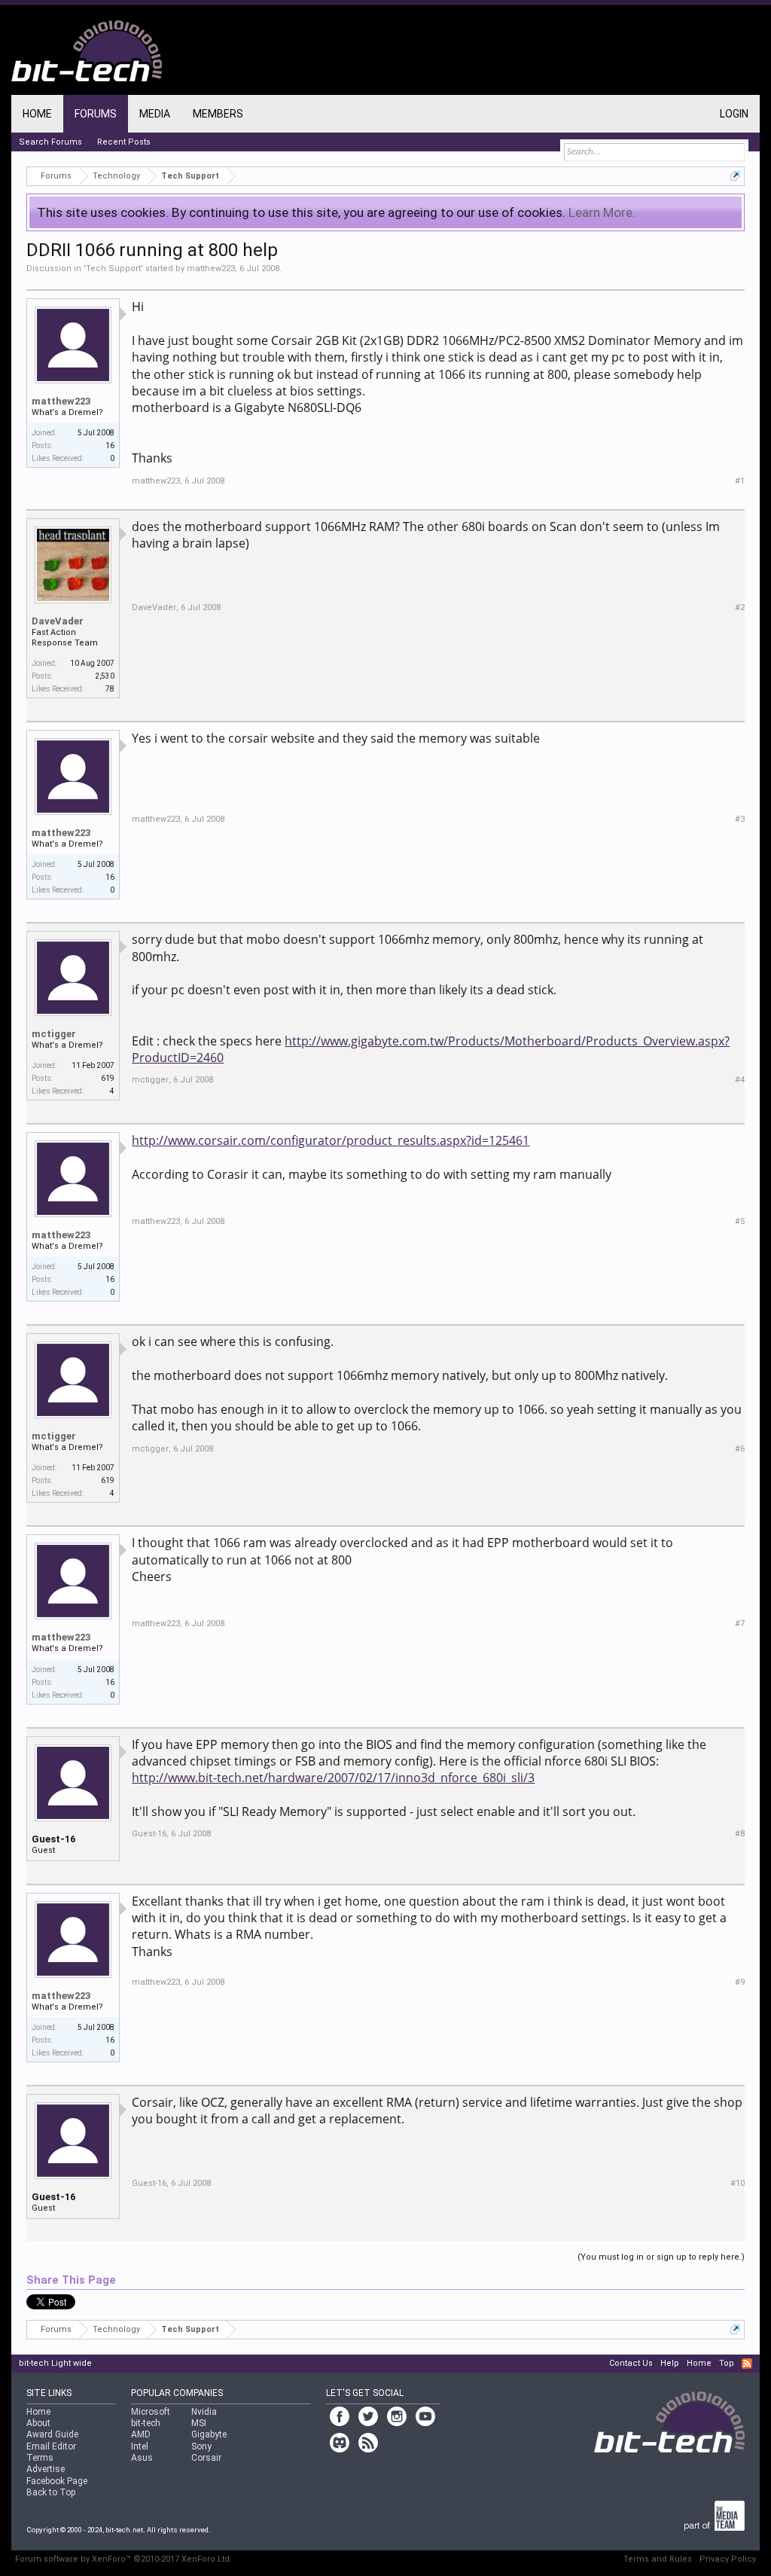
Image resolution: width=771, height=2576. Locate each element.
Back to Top (51, 2492)
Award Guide (52, 2434)
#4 (740, 1080)
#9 (740, 1982)
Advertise (46, 2469)
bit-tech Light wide (55, 2363)
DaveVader (58, 621)
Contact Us (631, 2363)
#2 (740, 607)
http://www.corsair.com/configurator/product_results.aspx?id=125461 (331, 1140)
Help (670, 2363)
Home (37, 114)
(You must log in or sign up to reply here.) (661, 2257)
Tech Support (113, 269)
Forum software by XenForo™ (123, 2559)
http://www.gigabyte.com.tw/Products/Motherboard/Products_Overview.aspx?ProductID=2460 (431, 1049)
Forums (96, 114)
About (38, 2423)
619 (108, 1078)
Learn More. (602, 212)
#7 (740, 1624)
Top (727, 2363)
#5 (740, 1221)
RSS (747, 2364)
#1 (740, 481)
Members (218, 114)
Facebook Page (57, 2481)
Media (155, 114)
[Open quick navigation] (735, 176)
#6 (740, 1449)
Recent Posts (124, 142)
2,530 (105, 676)
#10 (737, 2183)
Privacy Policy (728, 2559)
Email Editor (51, 2446)
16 (110, 446)
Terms (40, 2458)
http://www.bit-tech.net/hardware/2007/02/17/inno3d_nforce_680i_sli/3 (333, 1778)
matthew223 (211, 269)
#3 (740, 819)
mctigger (54, 1034)
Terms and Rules (658, 2559)
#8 (740, 1834)
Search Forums (50, 142)
